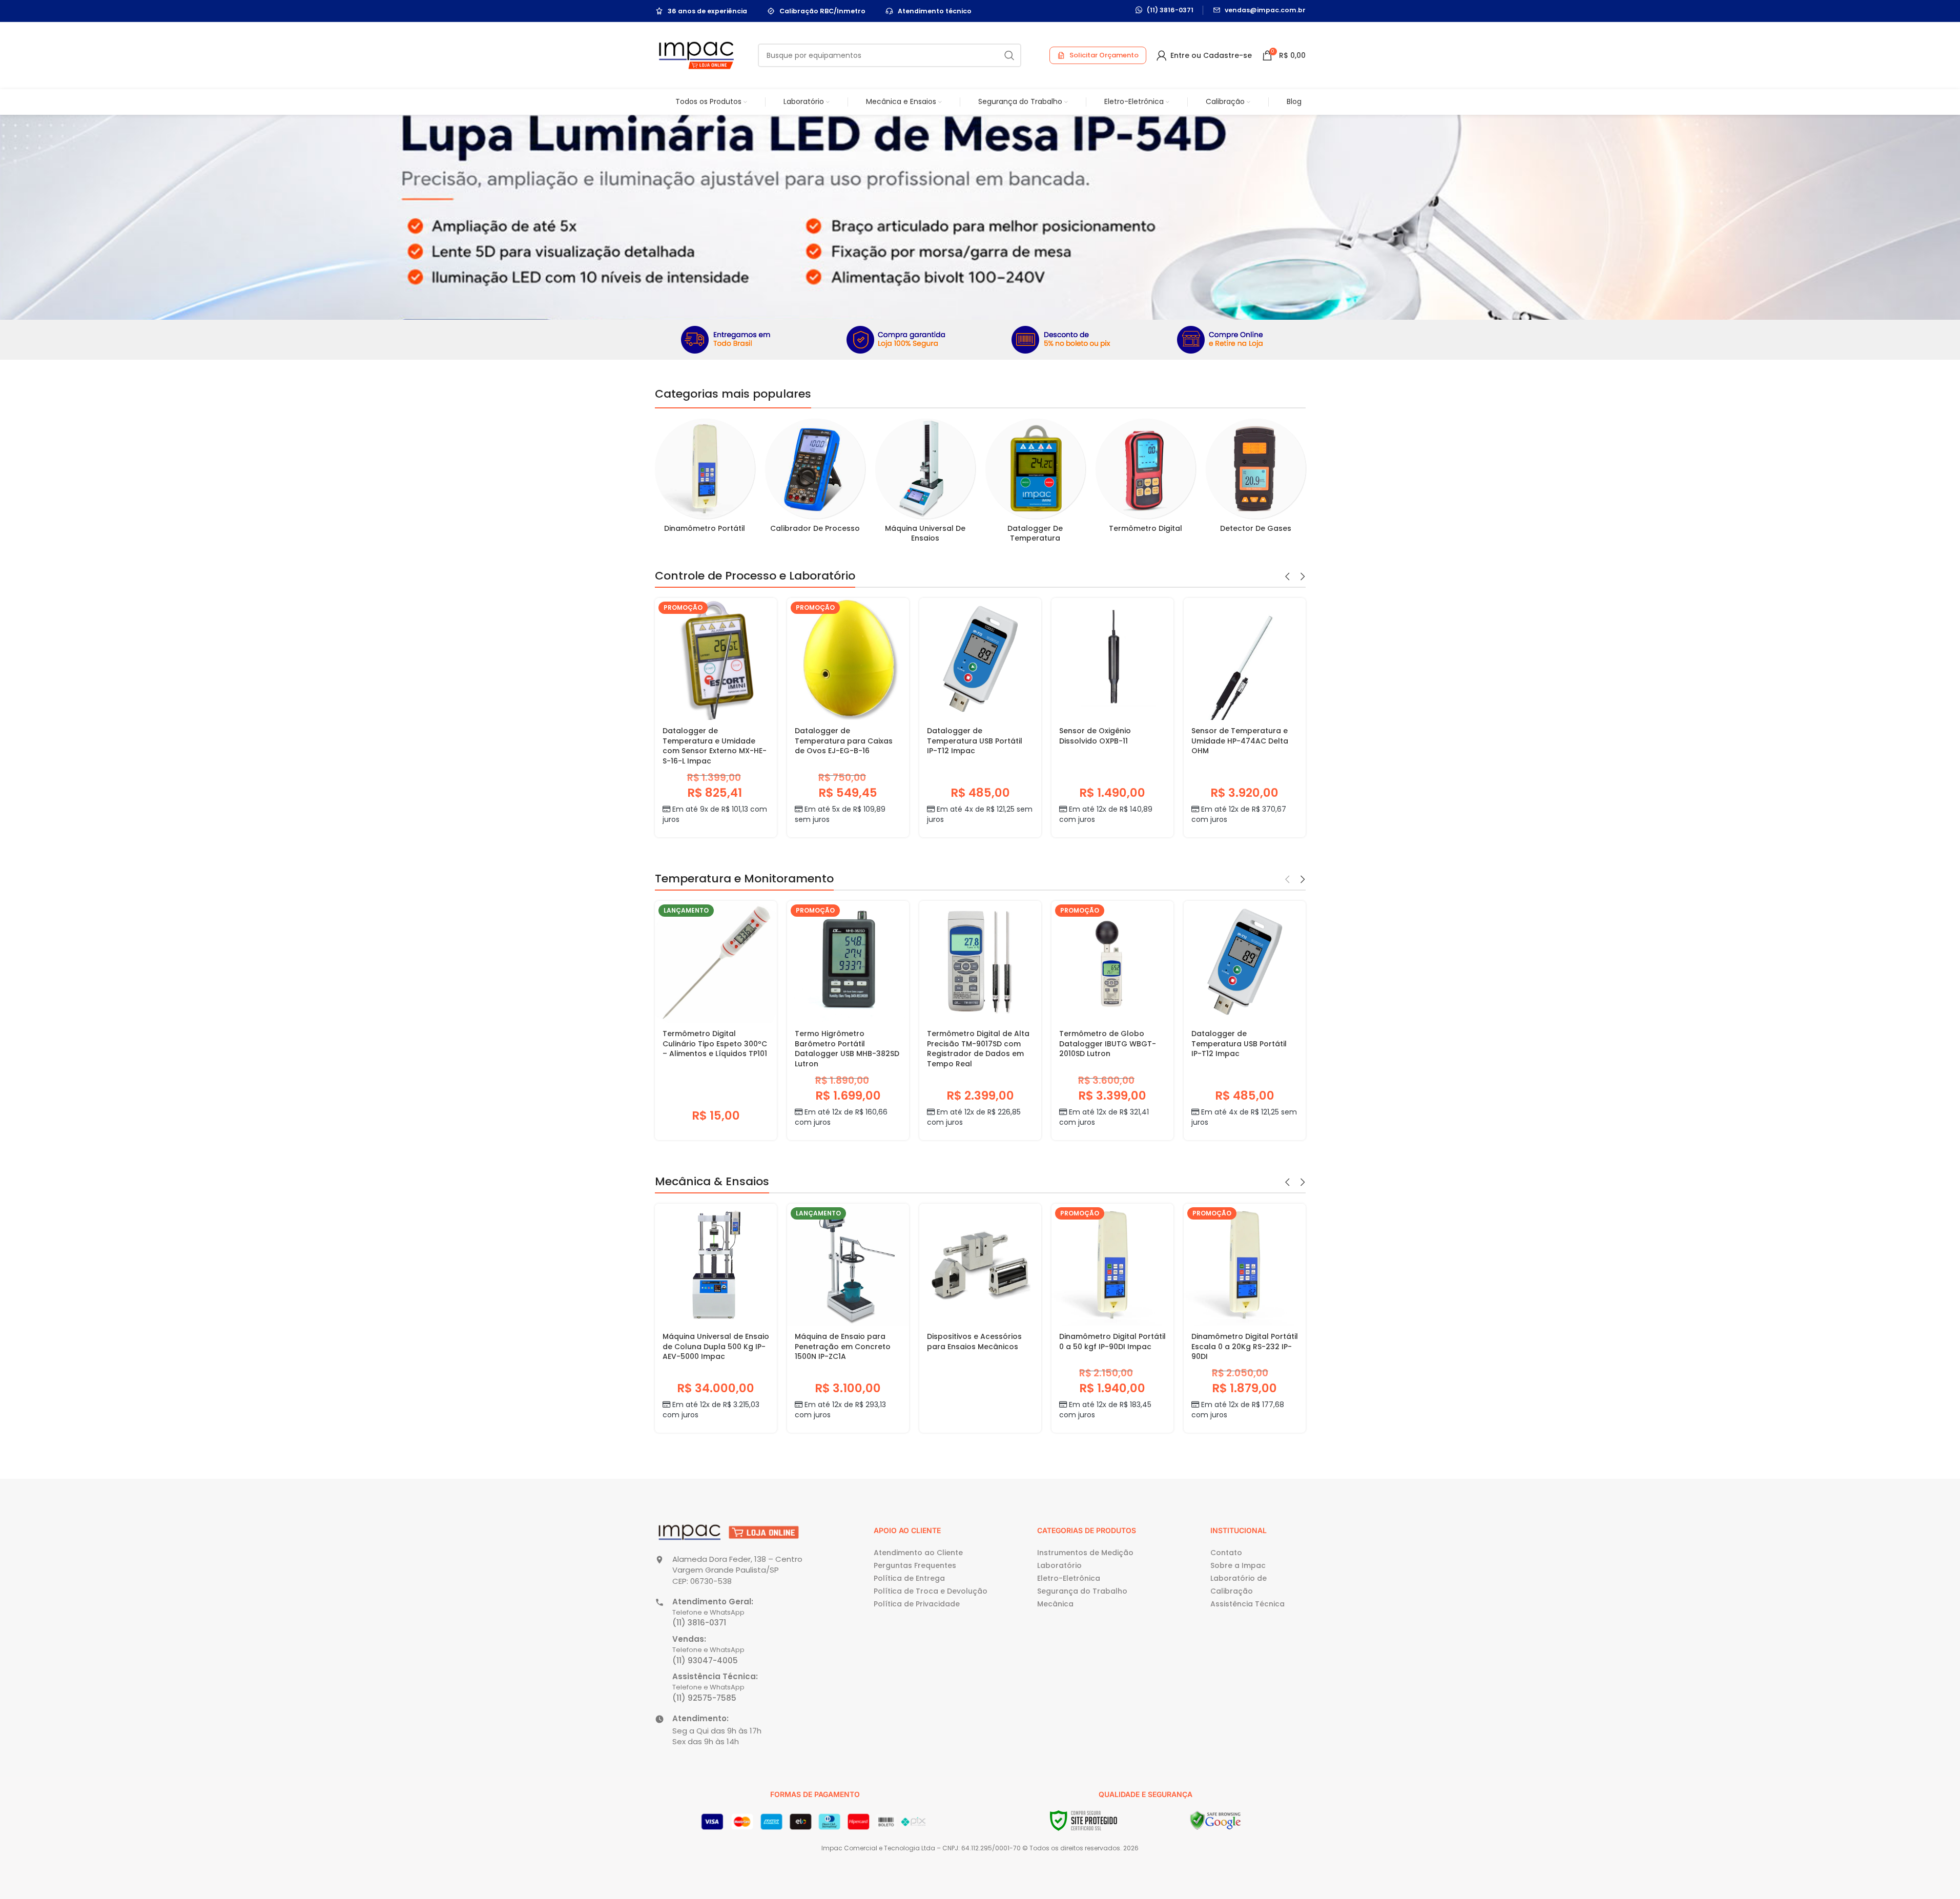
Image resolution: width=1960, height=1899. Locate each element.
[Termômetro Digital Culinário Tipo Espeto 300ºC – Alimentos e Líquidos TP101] (716, 962)
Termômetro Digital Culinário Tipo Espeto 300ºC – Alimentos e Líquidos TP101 (715, 1044)
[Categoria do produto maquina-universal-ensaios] (925, 484)
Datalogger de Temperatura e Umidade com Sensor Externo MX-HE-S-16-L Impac (715, 746)
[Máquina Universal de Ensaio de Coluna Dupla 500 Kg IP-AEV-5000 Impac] (716, 1265)
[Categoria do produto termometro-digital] (1146, 479)
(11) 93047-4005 (705, 1660)
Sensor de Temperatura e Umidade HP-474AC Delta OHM (1240, 741)
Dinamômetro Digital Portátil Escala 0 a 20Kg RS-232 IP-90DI (1245, 1346)
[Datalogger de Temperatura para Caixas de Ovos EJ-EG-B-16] (848, 659)
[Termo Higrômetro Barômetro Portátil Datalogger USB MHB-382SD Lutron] (848, 962)
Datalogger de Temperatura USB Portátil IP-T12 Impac (975, 741)
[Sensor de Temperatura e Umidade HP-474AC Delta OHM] (1245, 659)
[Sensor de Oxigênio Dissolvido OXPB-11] (1112, 659)
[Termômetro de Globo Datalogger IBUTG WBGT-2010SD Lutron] (1112, 962)
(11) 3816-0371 (699, 1623)
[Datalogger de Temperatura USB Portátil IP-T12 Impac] (980, 659)
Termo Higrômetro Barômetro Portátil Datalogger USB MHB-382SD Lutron (847, 1049)
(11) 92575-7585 (704, 1698)
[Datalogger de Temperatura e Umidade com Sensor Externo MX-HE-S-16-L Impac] (716, 659)
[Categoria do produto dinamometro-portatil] (705, 479)
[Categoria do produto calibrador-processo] (815, 479)
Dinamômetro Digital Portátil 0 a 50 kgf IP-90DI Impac (1112, 1341)
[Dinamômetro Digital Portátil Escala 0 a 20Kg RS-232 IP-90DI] (1245, 1265)
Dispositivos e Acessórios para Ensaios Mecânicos (974, 1341)
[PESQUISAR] (1009, 55)
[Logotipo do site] (696, 55)
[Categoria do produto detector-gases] (1256, 479)
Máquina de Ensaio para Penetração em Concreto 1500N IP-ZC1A (843, 1346)
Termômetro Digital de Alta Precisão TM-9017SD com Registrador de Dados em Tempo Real (978, 1049)
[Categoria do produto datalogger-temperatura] (1035, 484)
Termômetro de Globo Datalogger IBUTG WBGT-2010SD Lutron (1108, 1044)
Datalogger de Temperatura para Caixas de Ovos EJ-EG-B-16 (844, 741)
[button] (1288, 576)
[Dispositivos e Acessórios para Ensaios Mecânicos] (980, 1265)
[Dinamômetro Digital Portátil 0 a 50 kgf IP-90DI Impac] (1112, 1265)
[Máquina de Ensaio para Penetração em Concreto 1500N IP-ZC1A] (848, 1265)
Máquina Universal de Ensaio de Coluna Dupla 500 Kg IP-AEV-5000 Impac (716, 1346)
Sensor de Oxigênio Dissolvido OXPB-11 (1095, 736)
